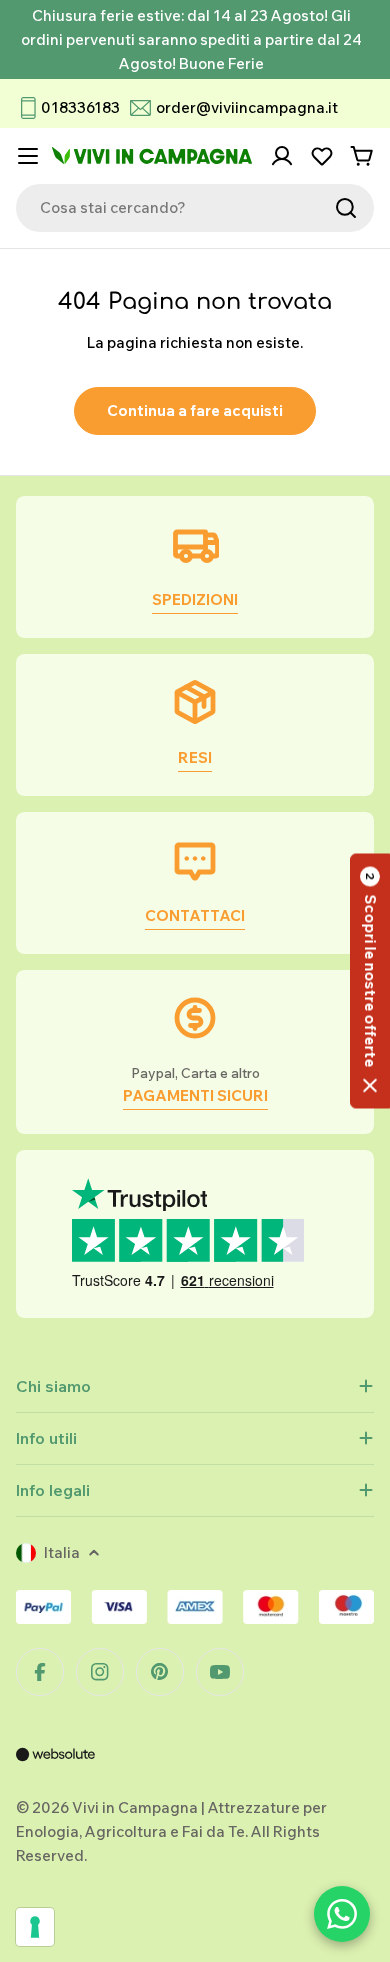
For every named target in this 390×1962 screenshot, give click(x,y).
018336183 (80, 107)
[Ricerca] (346, 208)
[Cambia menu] (28, 156)
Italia (62, 1552)
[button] (370, 981)
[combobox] (195, 208)
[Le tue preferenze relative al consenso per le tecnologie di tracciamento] (35, 1927)
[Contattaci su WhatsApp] (342, 1914)
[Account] (282, 156)
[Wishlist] (322, 156)
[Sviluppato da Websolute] (56, 1767)
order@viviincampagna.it (247, 107)
